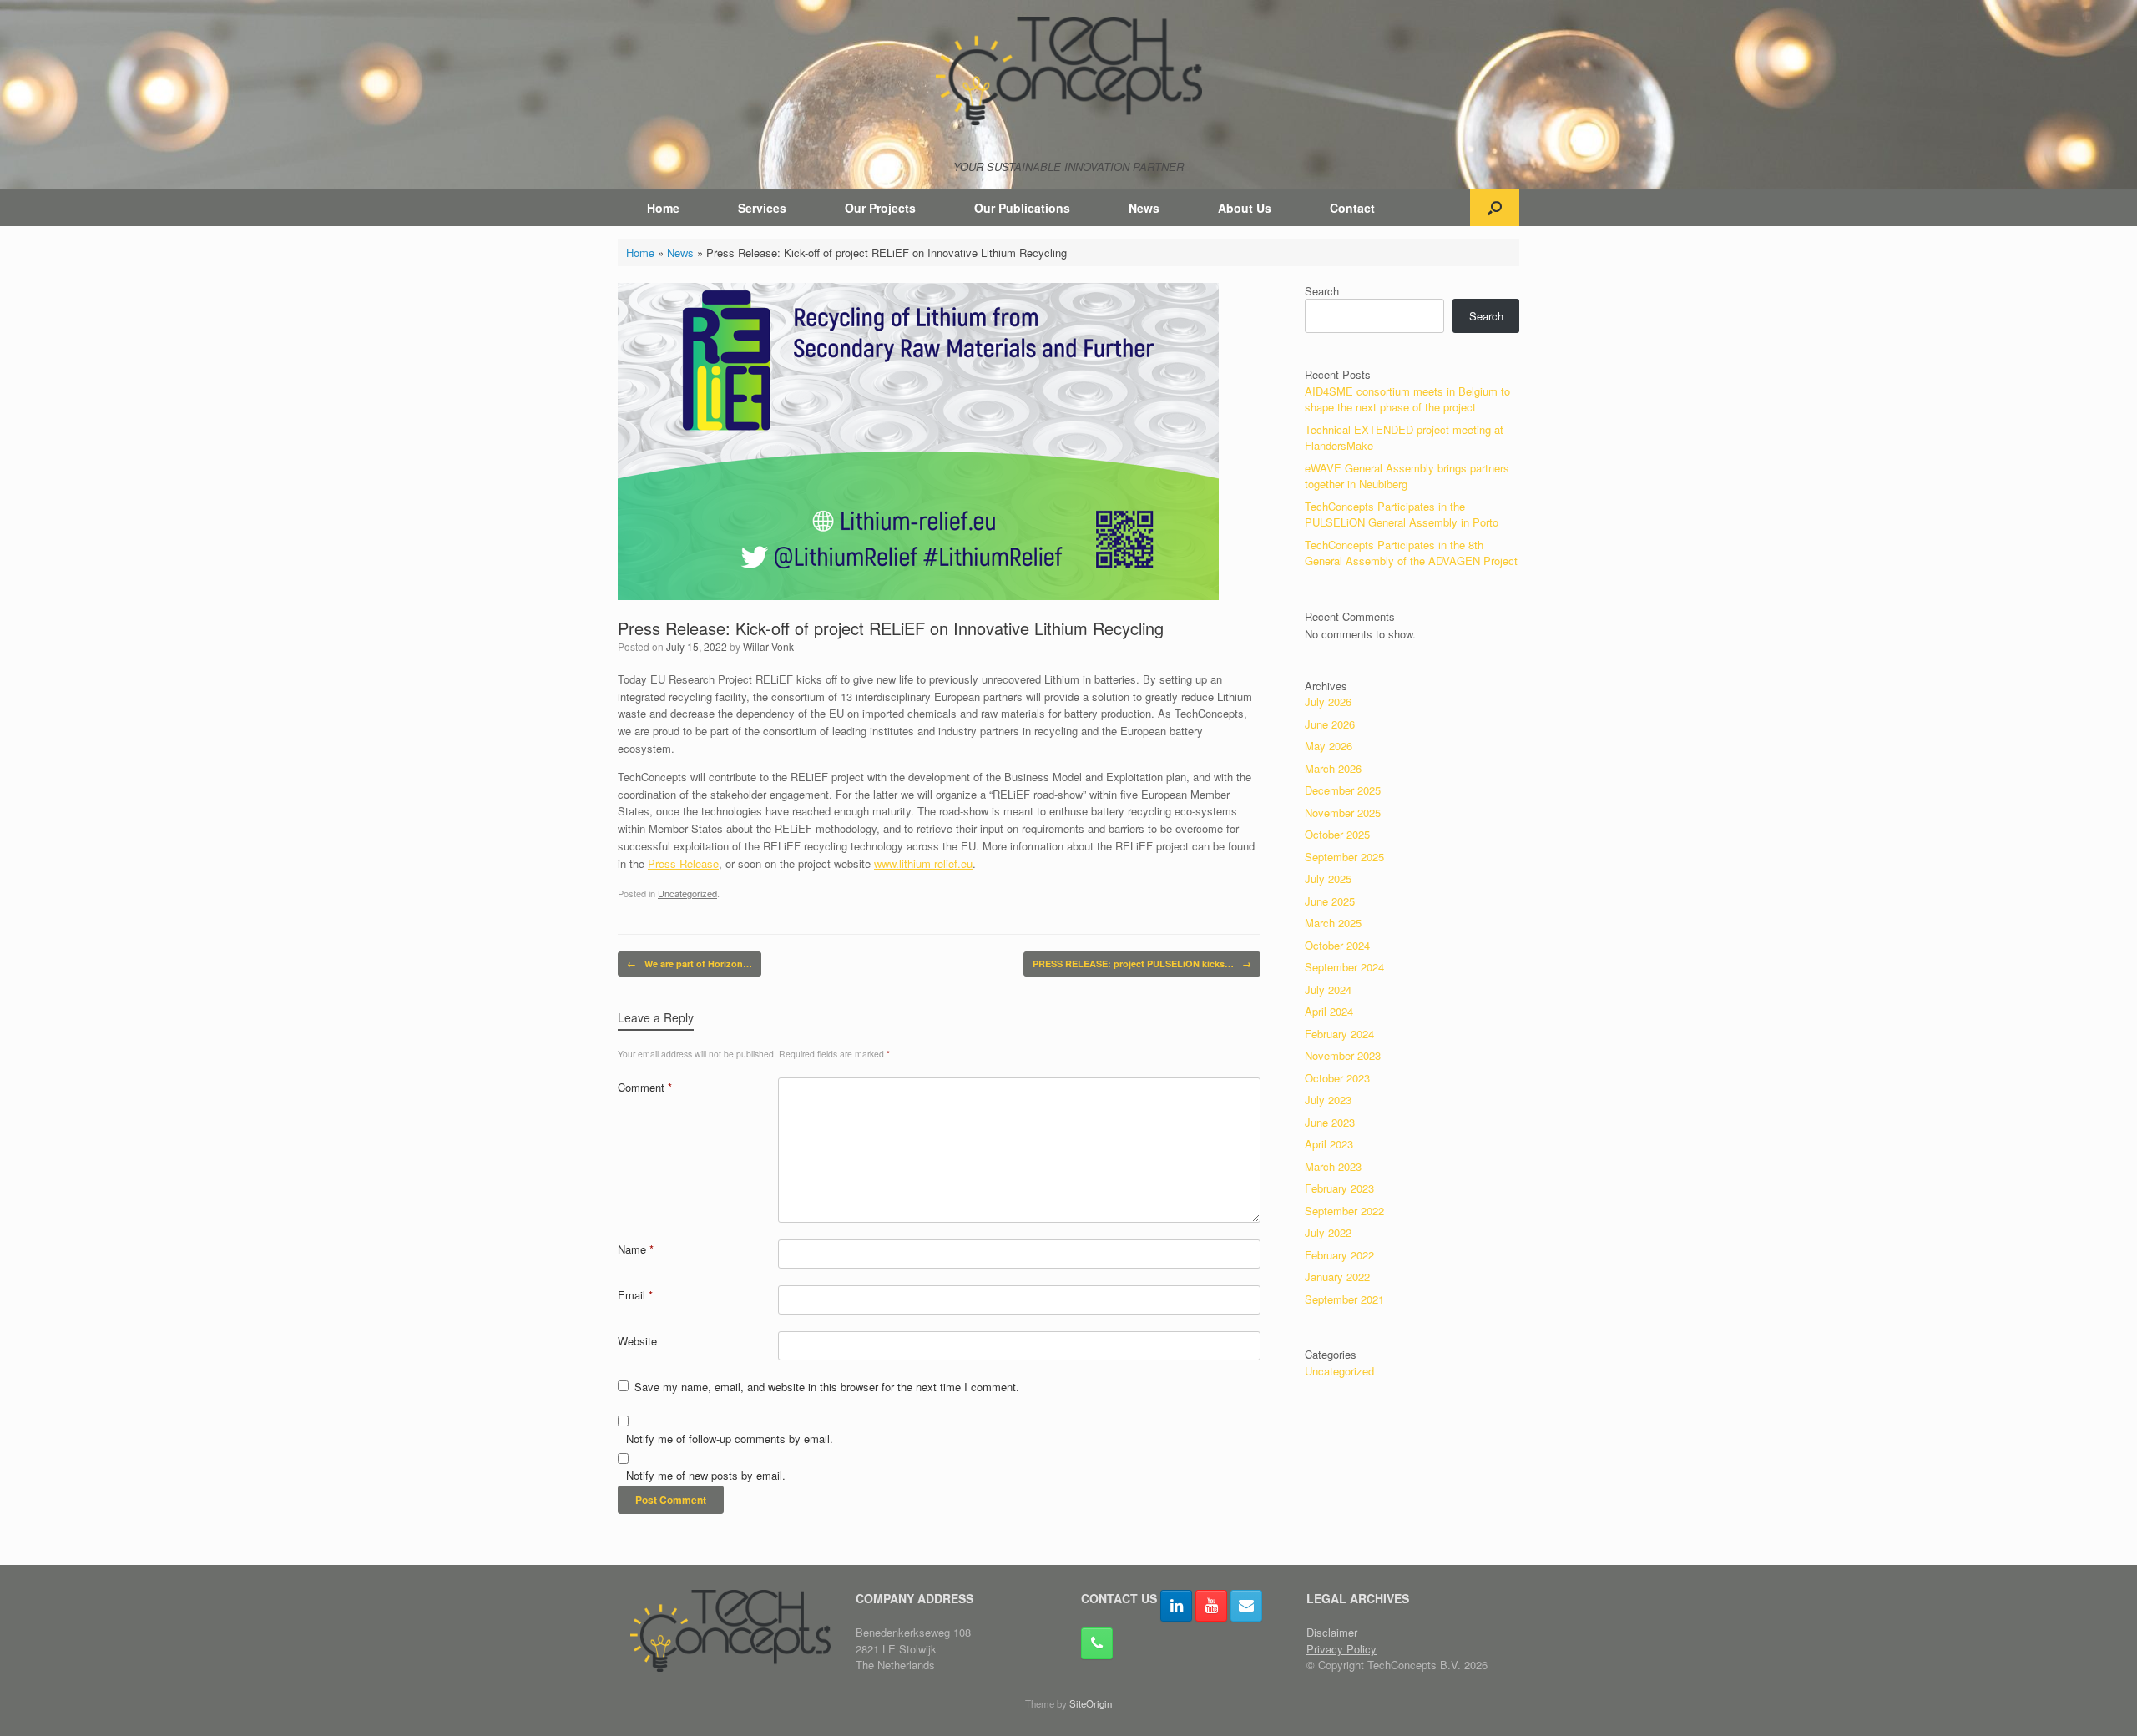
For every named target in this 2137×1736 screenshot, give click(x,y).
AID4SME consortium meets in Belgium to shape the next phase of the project (1407, 399)
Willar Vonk (768, 646)
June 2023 (1330, 1122)
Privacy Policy (1341, 1649)
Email (635, 1295)
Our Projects (880, 208)
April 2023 (1329, 1144)
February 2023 (1339, 1188)
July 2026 (1328, 701)
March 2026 (1333, 768)
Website (637, 1341)
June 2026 (1330, 724)
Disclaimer (1332, 1632)
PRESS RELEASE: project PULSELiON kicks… (1142, 964)
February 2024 (1339, 1034)
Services (762, 208)
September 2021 (1344, 1299)
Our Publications (1022, 208)
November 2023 (1343, 1055)
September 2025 (1344, 857)
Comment (645, 1087)
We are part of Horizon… (690, 964)
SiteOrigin (1091, 1703)
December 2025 (1343, 790)
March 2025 (1333, 923)
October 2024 (1337, 945)
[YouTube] (1211, 1606)
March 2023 (1333, 1166)
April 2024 (1329, 1011)
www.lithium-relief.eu (923, 863)
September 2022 (1344, 1211)
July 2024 (1328, 989)
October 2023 (1337, 1078)
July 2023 (1328, 1100)
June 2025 (1330, 901)
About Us (1245, 208)
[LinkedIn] (1176, 1606)
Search (1322, 291)
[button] (1495, 208)
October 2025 (1337, 834)
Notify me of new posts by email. (706, 1475)
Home (663, 208)
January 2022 (1337, 1277)
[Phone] (1097, 1643)
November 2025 (1343, 812)
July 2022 (1328, 1232)
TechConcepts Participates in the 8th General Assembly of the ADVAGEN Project (1411, 553)
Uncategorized (687, 893)
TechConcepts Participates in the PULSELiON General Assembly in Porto (1402, 515)
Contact (1352, 208)
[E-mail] (1246, 1606)
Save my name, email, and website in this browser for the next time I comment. (827, 1387)
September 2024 (1344, 967)
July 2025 (1328, 878)
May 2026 (1329, 746)
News (1144, 208)
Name (636, 1249)
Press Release (683, 863)
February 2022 (1339, 1255)
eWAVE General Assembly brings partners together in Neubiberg (1407, 476)
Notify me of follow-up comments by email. (730, 1438)
